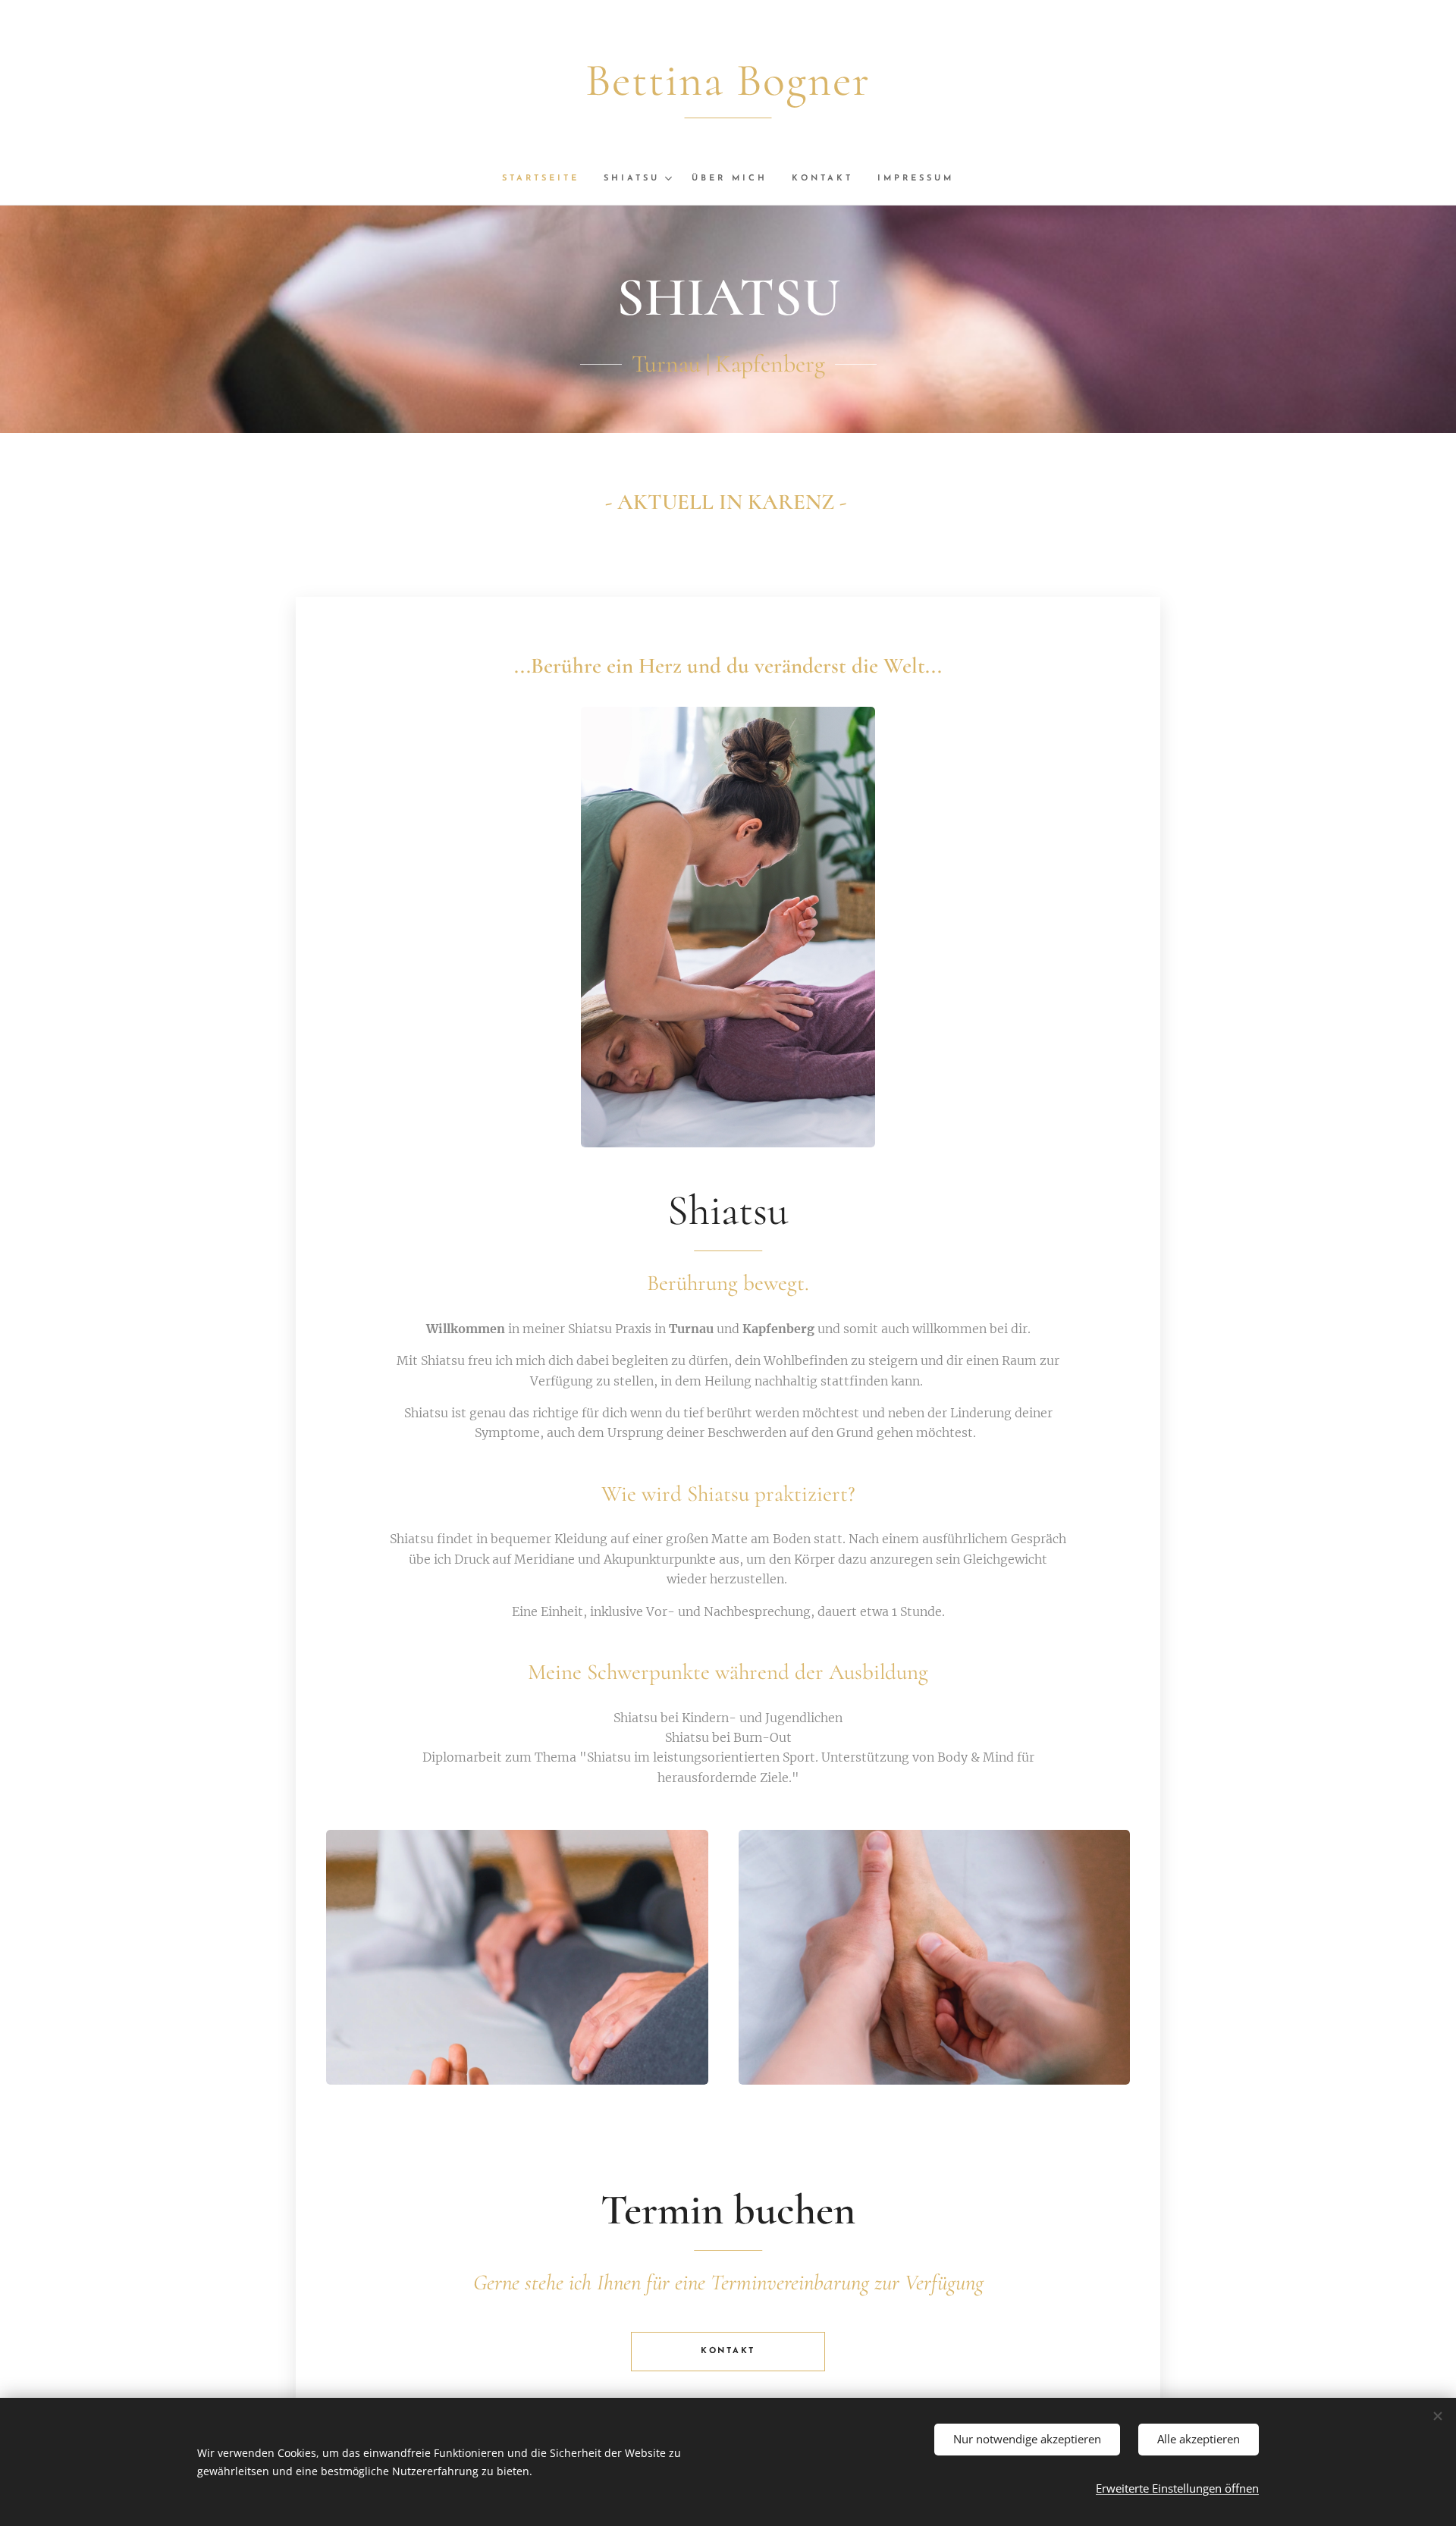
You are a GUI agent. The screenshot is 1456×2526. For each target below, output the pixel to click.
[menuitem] (547, 179)
